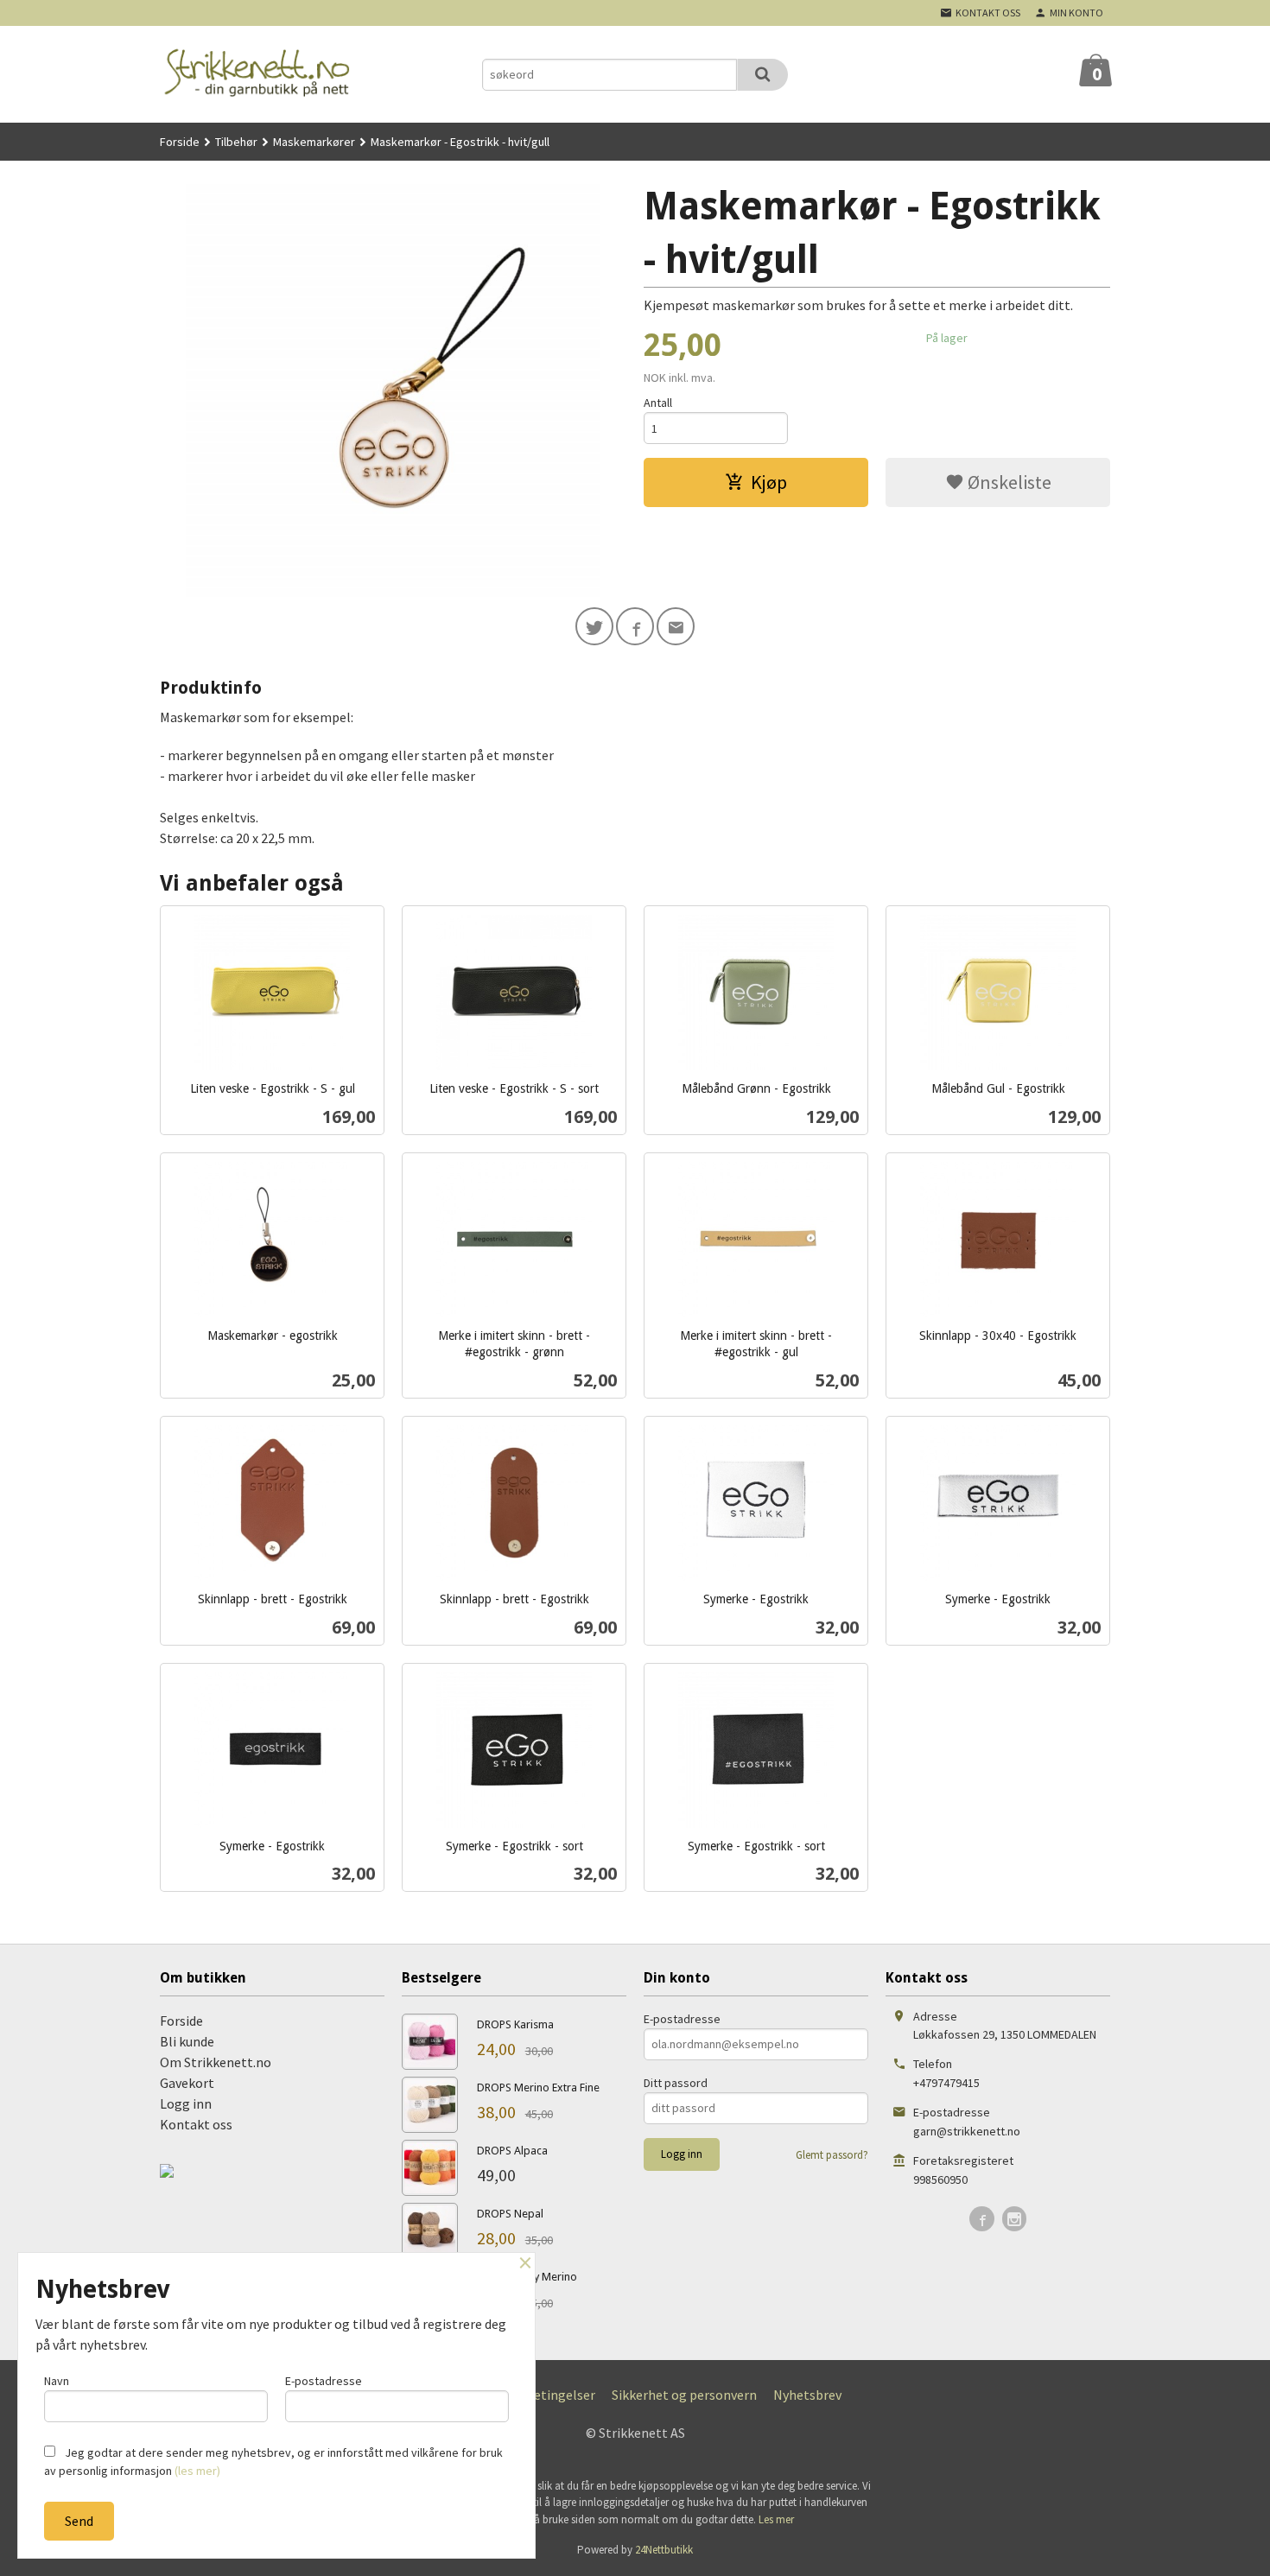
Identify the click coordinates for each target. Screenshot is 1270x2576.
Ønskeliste (1008, 482)
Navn (57, 2381)
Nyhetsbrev (807, 2395)
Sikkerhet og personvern (684, 2395)
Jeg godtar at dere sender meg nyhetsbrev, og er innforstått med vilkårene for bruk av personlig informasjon (273, 2462)
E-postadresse (682, 2019)
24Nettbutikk (664, 2550)
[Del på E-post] (676, 626)
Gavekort (187, 2083)
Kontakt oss (196, 2124)
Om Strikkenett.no (216, 2062)
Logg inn (186, 2103)
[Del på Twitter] (594, 626)
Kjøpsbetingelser (544, 2395)
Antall (658, 403)
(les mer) (197, 2471)
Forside (180, 142)
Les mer (776, 2519)
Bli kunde (187, 2041)
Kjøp (769, 482)
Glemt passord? (832, 2155)
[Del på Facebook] (635, 626)
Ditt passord (676, 2083)
